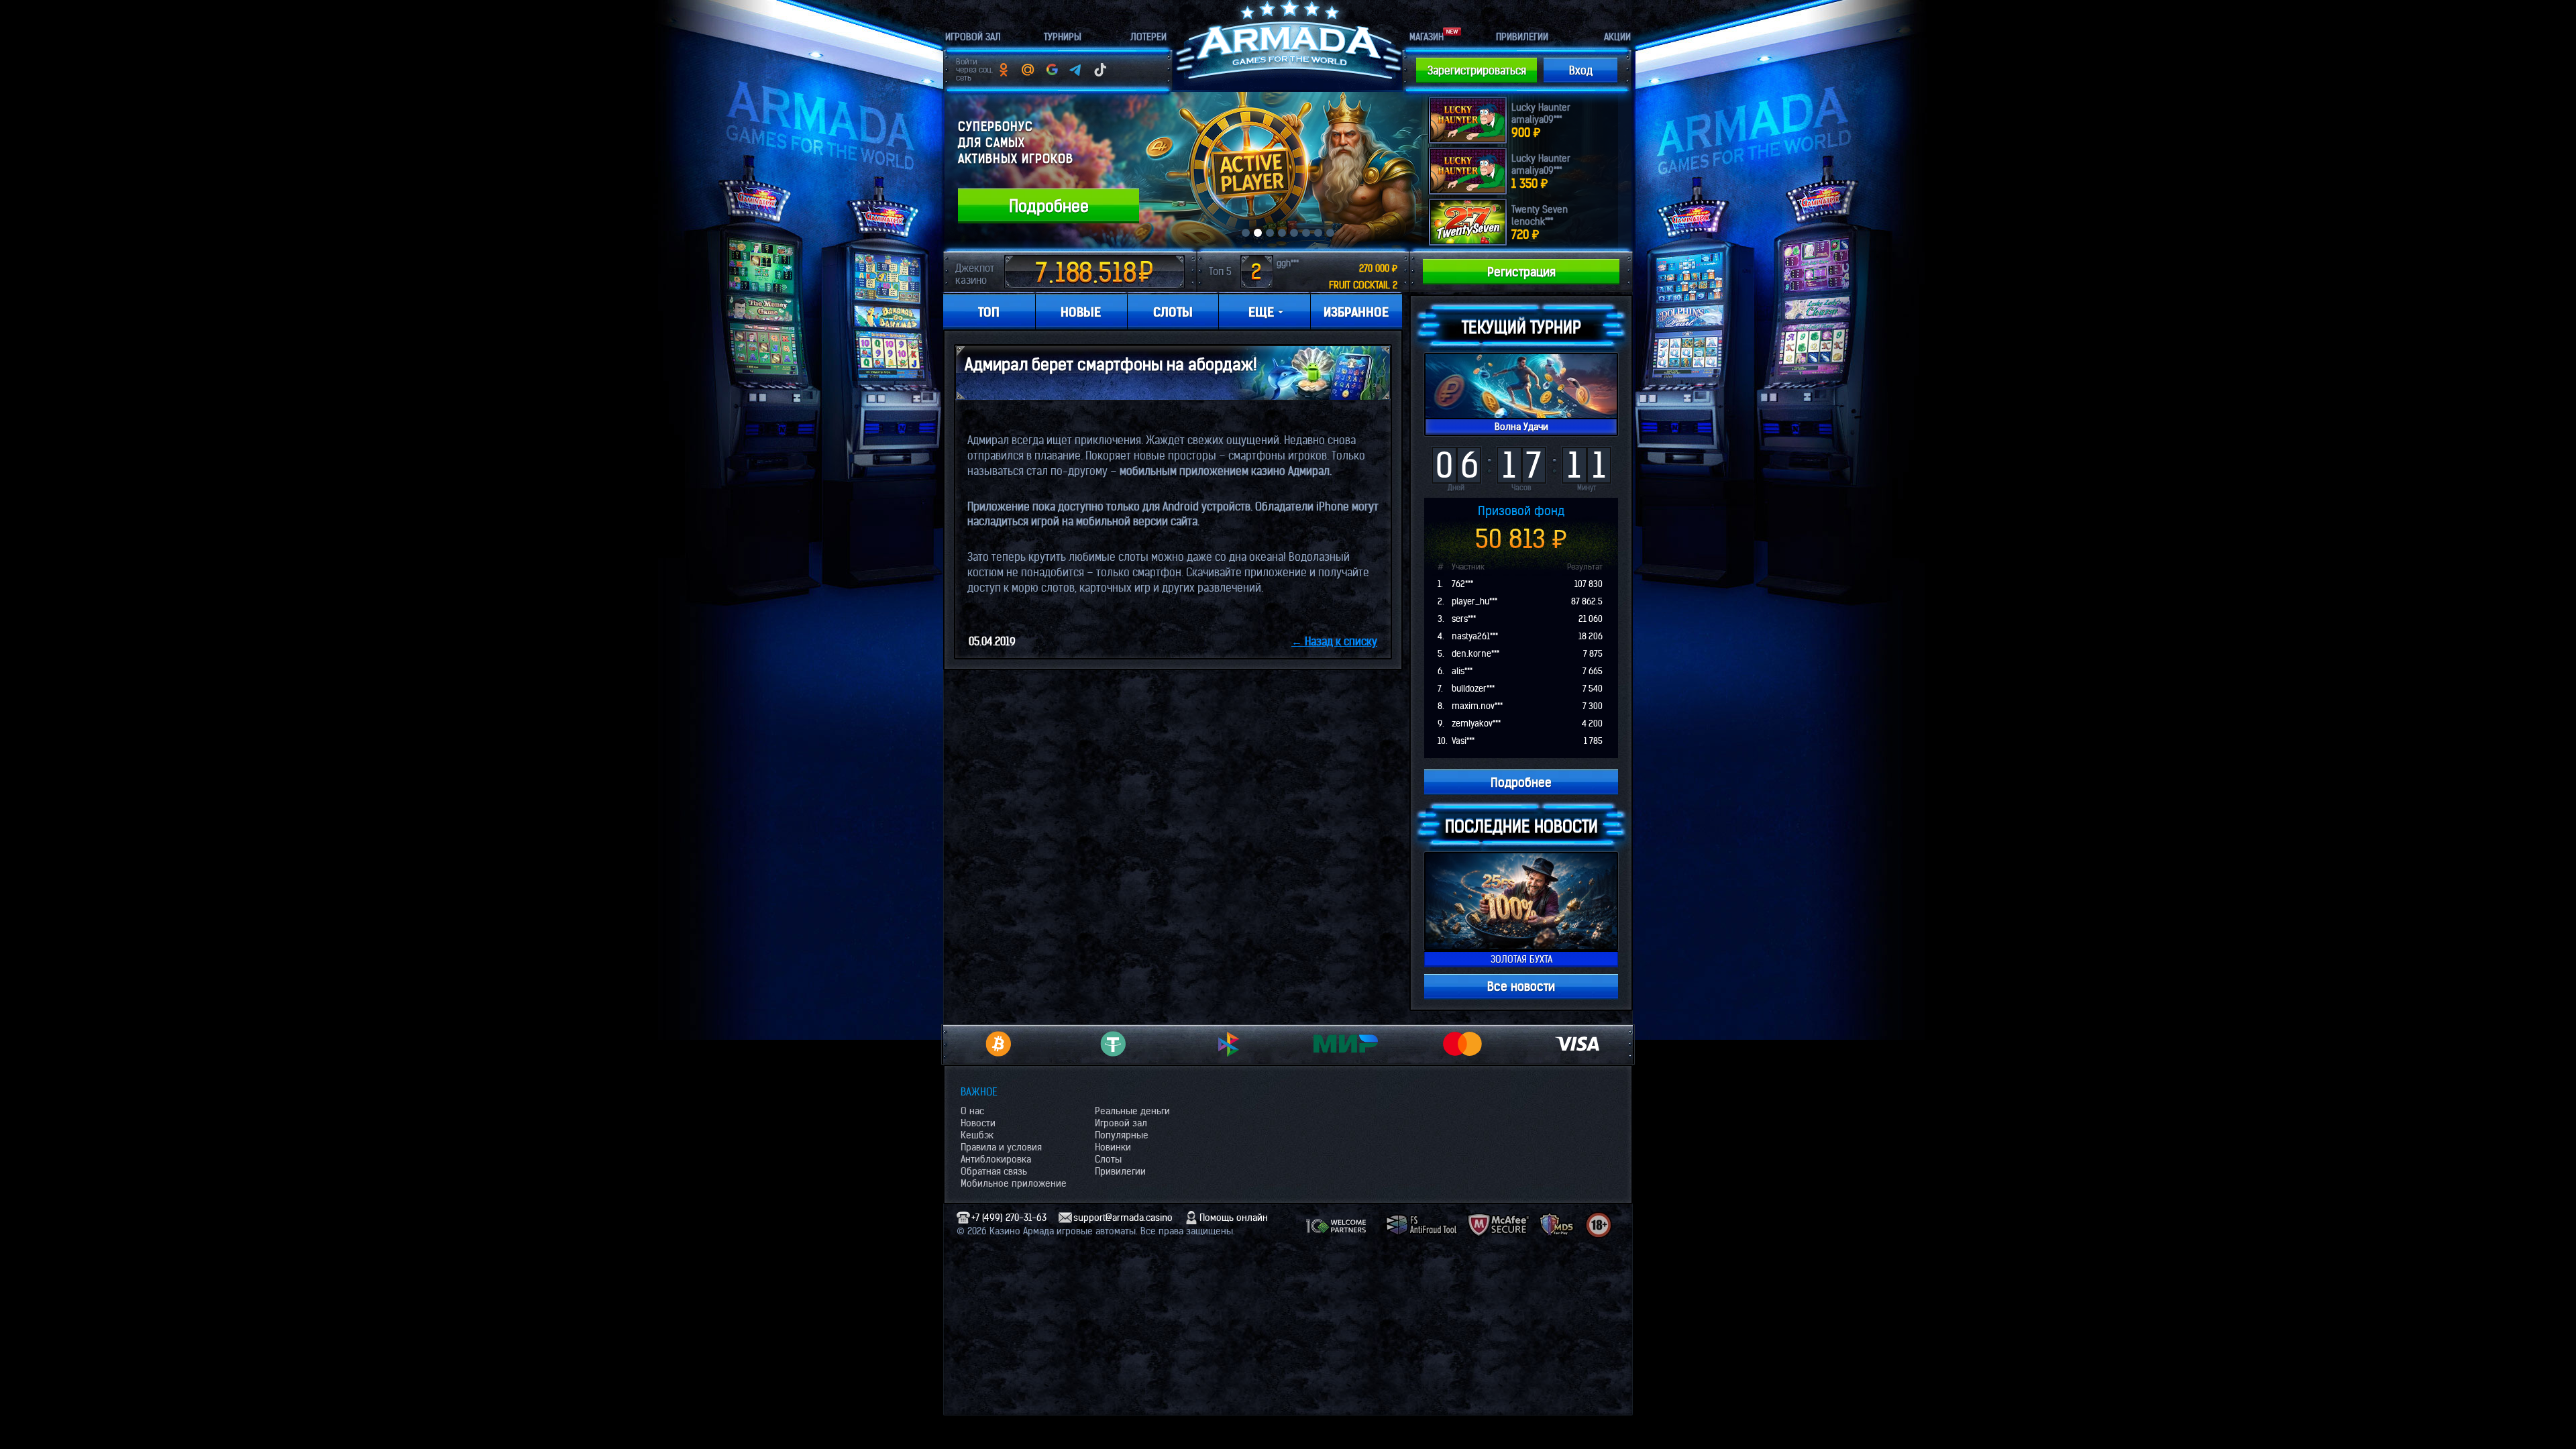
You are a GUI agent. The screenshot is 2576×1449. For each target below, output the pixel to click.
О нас (972, 1111)
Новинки (1113, 1147)
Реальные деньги (1132, 1111)
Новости (978, 1123)
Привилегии (1120, 1171)
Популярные (1122, 1135)
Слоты (1108, 1159)
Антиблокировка (996, 1159)
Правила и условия (1001, 1147)
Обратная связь (994, 1171)
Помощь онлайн (1234, 1218)
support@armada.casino (1123, 1218)
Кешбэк (977, 1135)
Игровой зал (1121, 1123)
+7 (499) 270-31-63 (1009, 1218)
